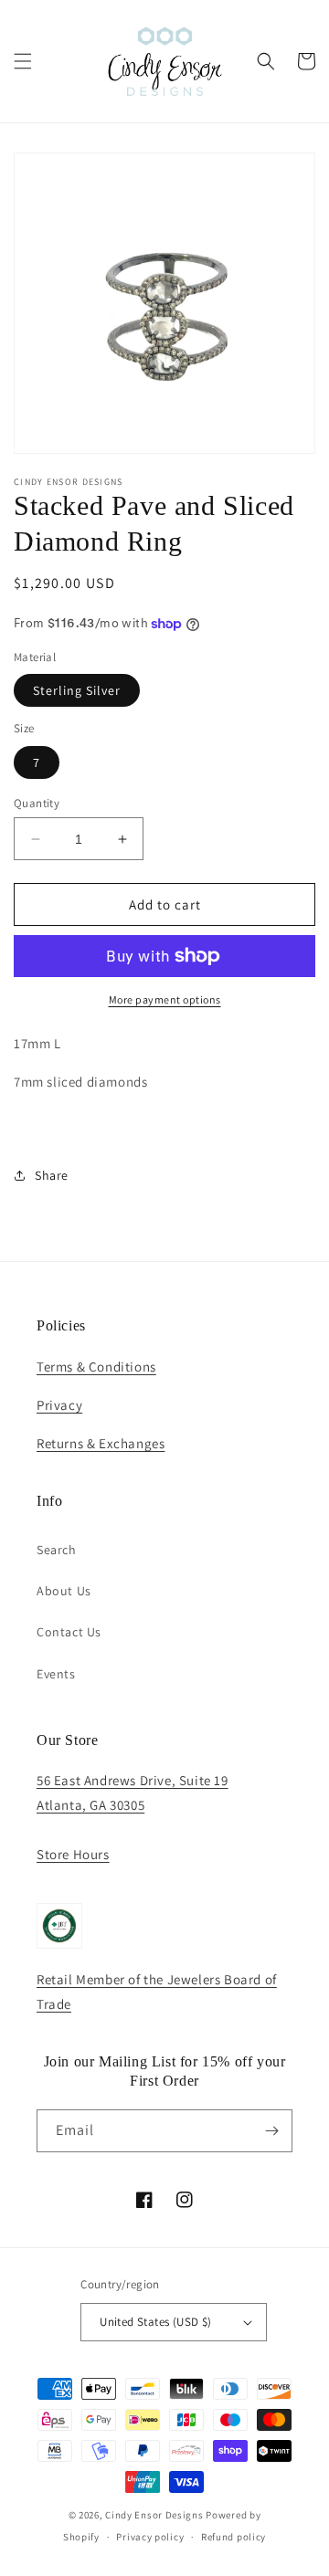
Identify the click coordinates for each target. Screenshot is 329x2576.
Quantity (37, 803)
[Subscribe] (271, 2131)
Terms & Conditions (96, 1367)
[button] (23, 61)
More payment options (165, 999)
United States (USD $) (155, 2322)
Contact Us (69, 1632)
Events (56, 1674)
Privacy (59, 1405)
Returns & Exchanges (101, 1443)
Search (57, 1550)
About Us (64, 1591)
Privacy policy (150, 2537)
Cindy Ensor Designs (154, 2515)
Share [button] (52, 1175)
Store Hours (73, 1854)
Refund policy (233, 2537)
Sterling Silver (77, 690)
